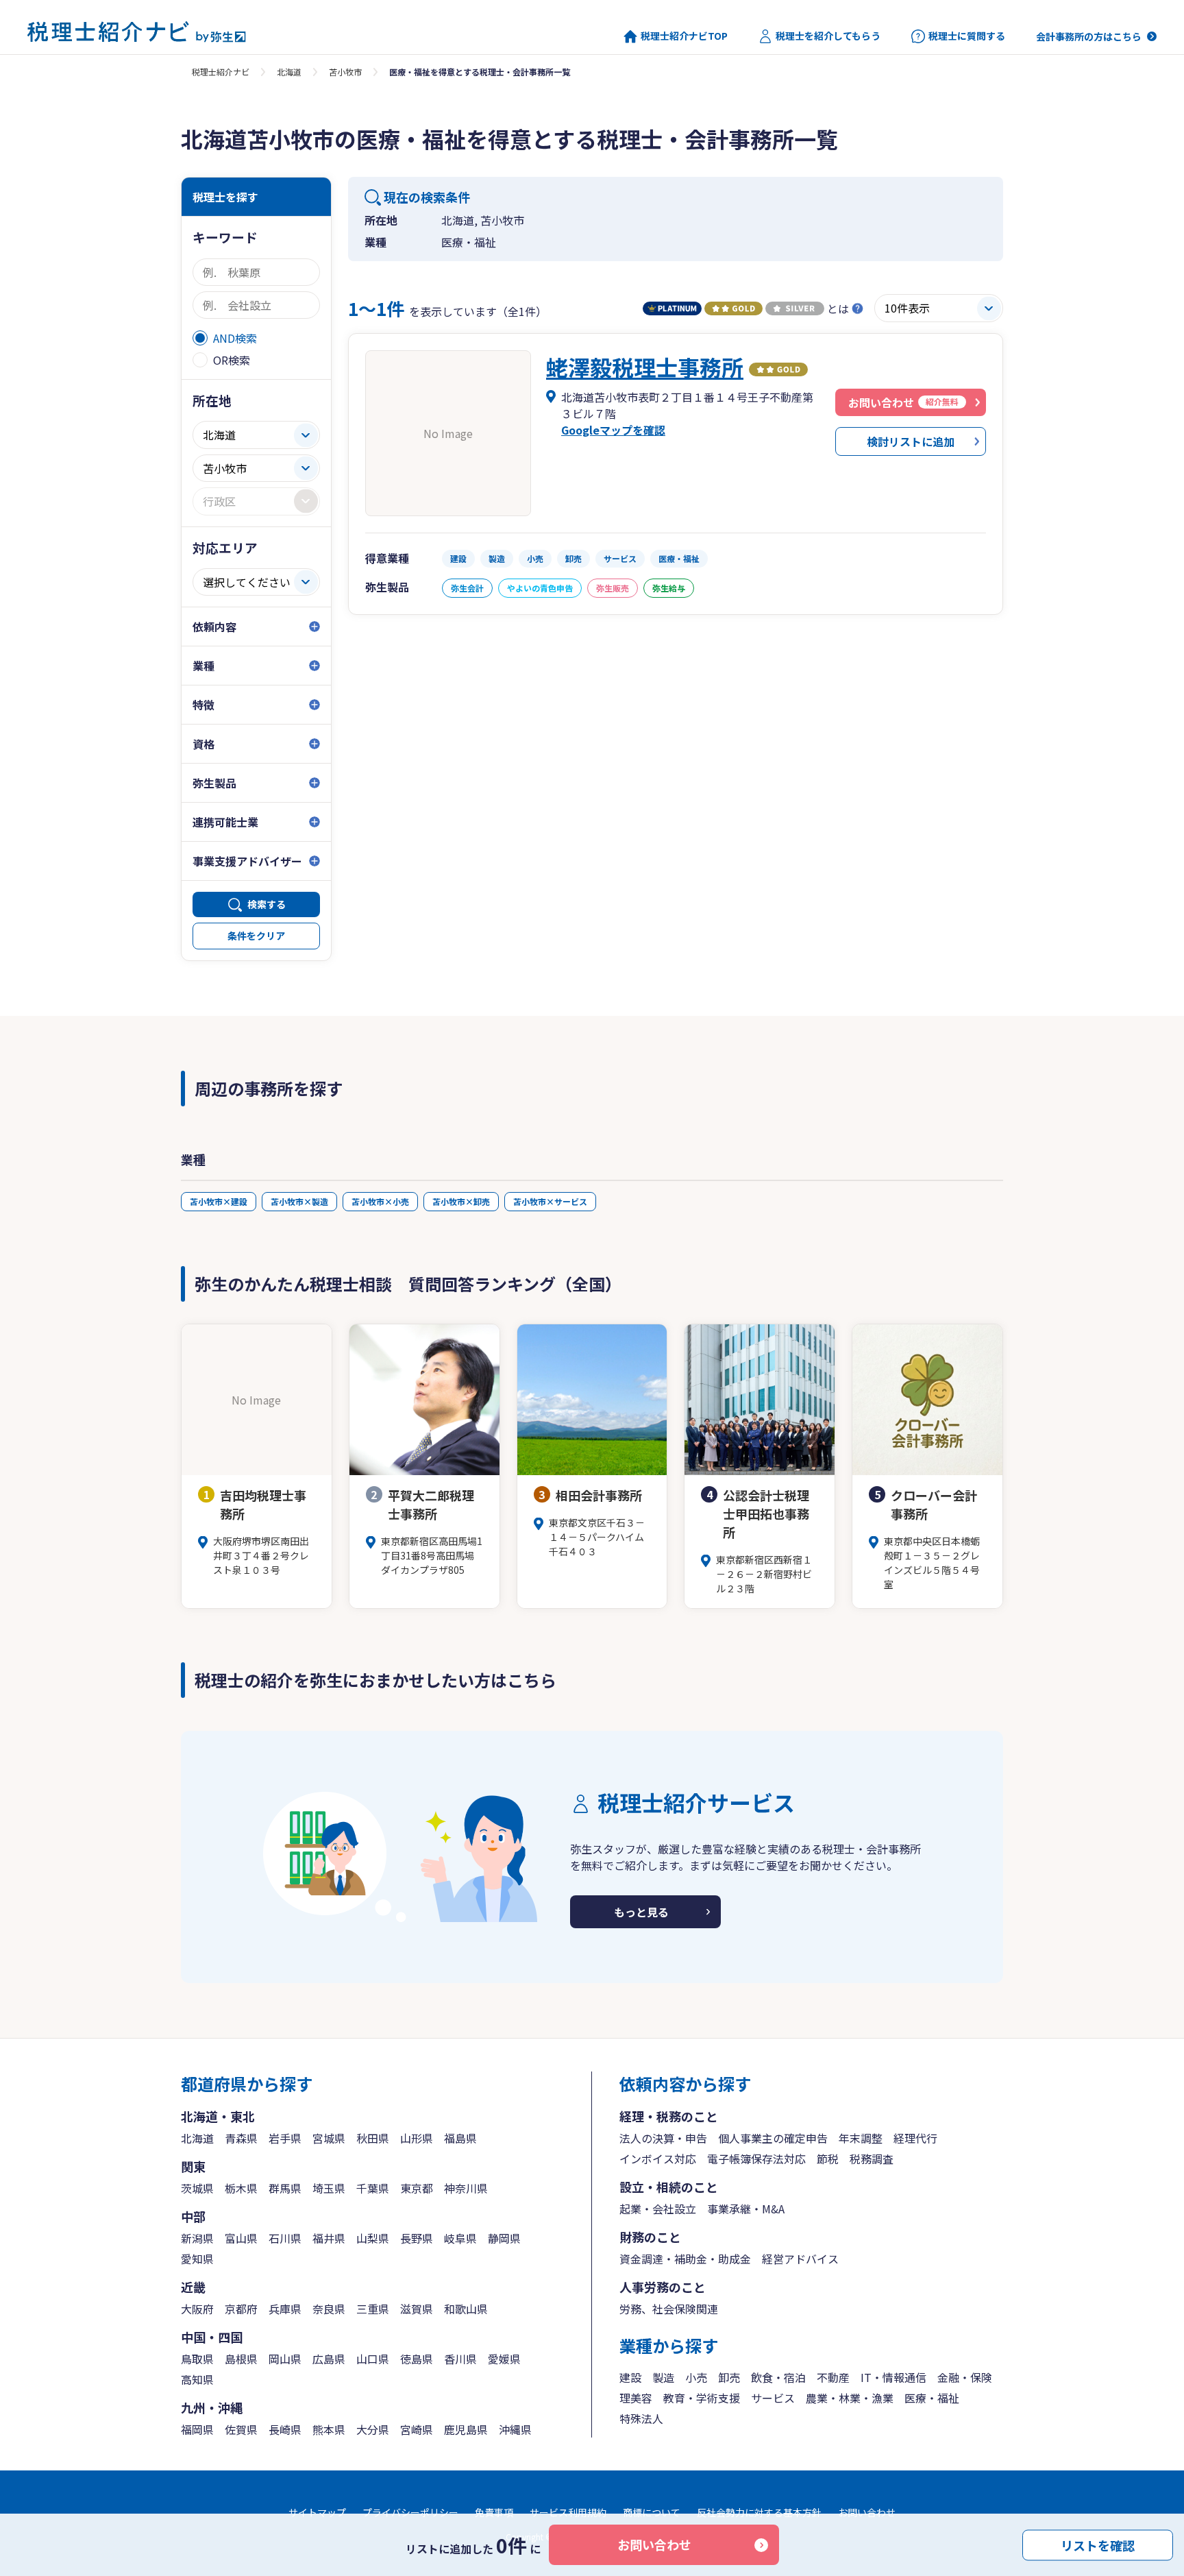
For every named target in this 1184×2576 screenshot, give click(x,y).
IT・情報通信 (893, 2377)
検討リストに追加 (911, 441)
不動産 (833, 2377)
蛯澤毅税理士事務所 (645, 367)
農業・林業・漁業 (850, 2398)
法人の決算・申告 (663, 2138)
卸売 (729, 2377)
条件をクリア (256, 936)
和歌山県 (466, 2309)
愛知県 (197, 2259)
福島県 (460, 2138)
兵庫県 (285, 2309)
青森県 (241, 2138)
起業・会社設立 (658, 2209)
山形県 (417, 2138)
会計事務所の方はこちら (1089, 36)
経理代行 (915, 2138)
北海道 (289, 72)
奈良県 (329, 2309)
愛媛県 (504, 2359)
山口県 (373, 2359)
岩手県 (285, 2138)
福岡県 (197, 2429)
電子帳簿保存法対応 (756, 2159)
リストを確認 (1098, 2544)
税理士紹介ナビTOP (684, 36)
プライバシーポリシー (410, 2512)
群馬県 (285, 2188)
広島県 (329, 2359)
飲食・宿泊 (778, 2377)
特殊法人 (641, 2418)
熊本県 (329, 2429)
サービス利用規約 (568, 2512)
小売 (696, 2377)
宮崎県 (417, 2429)
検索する (267, 904)
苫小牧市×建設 (219, 1201)
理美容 (636, 2398)
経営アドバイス (800, 2259)
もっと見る (641, 1912)
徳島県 (417, 2359)
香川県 (460, 2359)
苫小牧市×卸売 (461, 1201)
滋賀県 (417, 2309)
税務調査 (872, 2159)
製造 (663, 2377)
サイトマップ (317, 2512)
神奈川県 (466, 2188)
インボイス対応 (658, 2159)
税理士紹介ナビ (221, 72)
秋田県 (373, 2138)
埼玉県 (329, 2188)
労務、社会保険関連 (669, 2309)
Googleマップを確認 (613, 430)
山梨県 (373, 2238)
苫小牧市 (345, 72)
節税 (828, 2159)
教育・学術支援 (702, 2398)
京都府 (241, 2309)
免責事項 (494, 2512)
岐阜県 (460, 2238)
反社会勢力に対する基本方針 (759, 2512)
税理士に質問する (967, 36)
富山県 (241, 2238)
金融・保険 (965, 2377)
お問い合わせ (654, 2544)
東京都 (417, 2188)
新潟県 (197, 2238)
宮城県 (329, 2138)
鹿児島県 (466, 2429)
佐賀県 (241, 2429)
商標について (652, 2512)
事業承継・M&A (746, 2209)
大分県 (373, 2429)
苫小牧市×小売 (380, 1201)
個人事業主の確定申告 (773, 2138)
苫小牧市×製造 (299, 1201)
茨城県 (197, 2188)
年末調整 (861, 2138)
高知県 (197, 2379)
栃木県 (241, 2188)
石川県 (285, 2238)
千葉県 (373, 2188)
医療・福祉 (932, 2398)
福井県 (329, 2238)
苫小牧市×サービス (550, 1201)
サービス (773, 2398)
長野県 (417, 2238)
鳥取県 (197, 2359)
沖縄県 (515, 2429)
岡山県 (285, 2359)
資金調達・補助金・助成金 (685, 2259)
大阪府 (197, 2309)
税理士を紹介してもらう (828, 36)
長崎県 (285, 2429)
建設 (630, 2377)
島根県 (241, 2359)
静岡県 (504, 2238)
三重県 (373, 2309)
